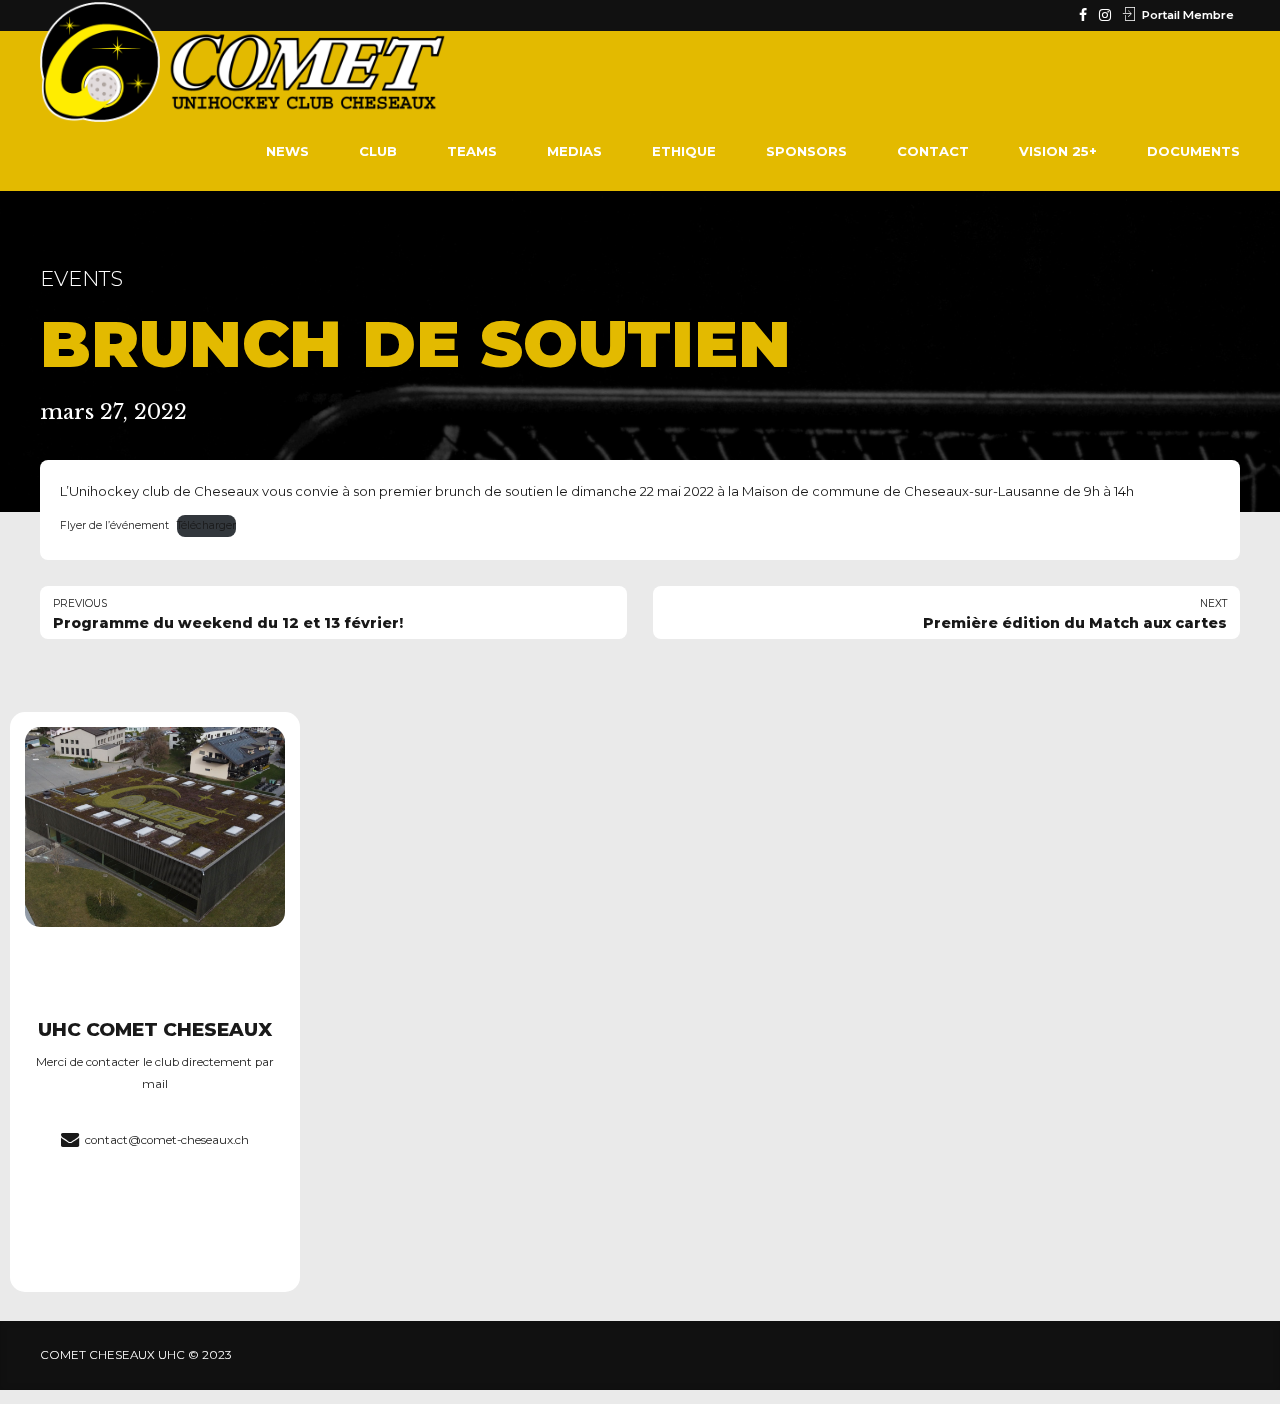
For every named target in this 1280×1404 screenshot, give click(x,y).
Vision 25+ (1058, 151)
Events (81, 278)
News (287, 151)
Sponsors (806, 151)
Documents (1193, 151)
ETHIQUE (684, 151)
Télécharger (206, 525)
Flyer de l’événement (114, 525)
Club (378, 151)
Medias (574, 151)
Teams (472, 151)
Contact (933, 151)
